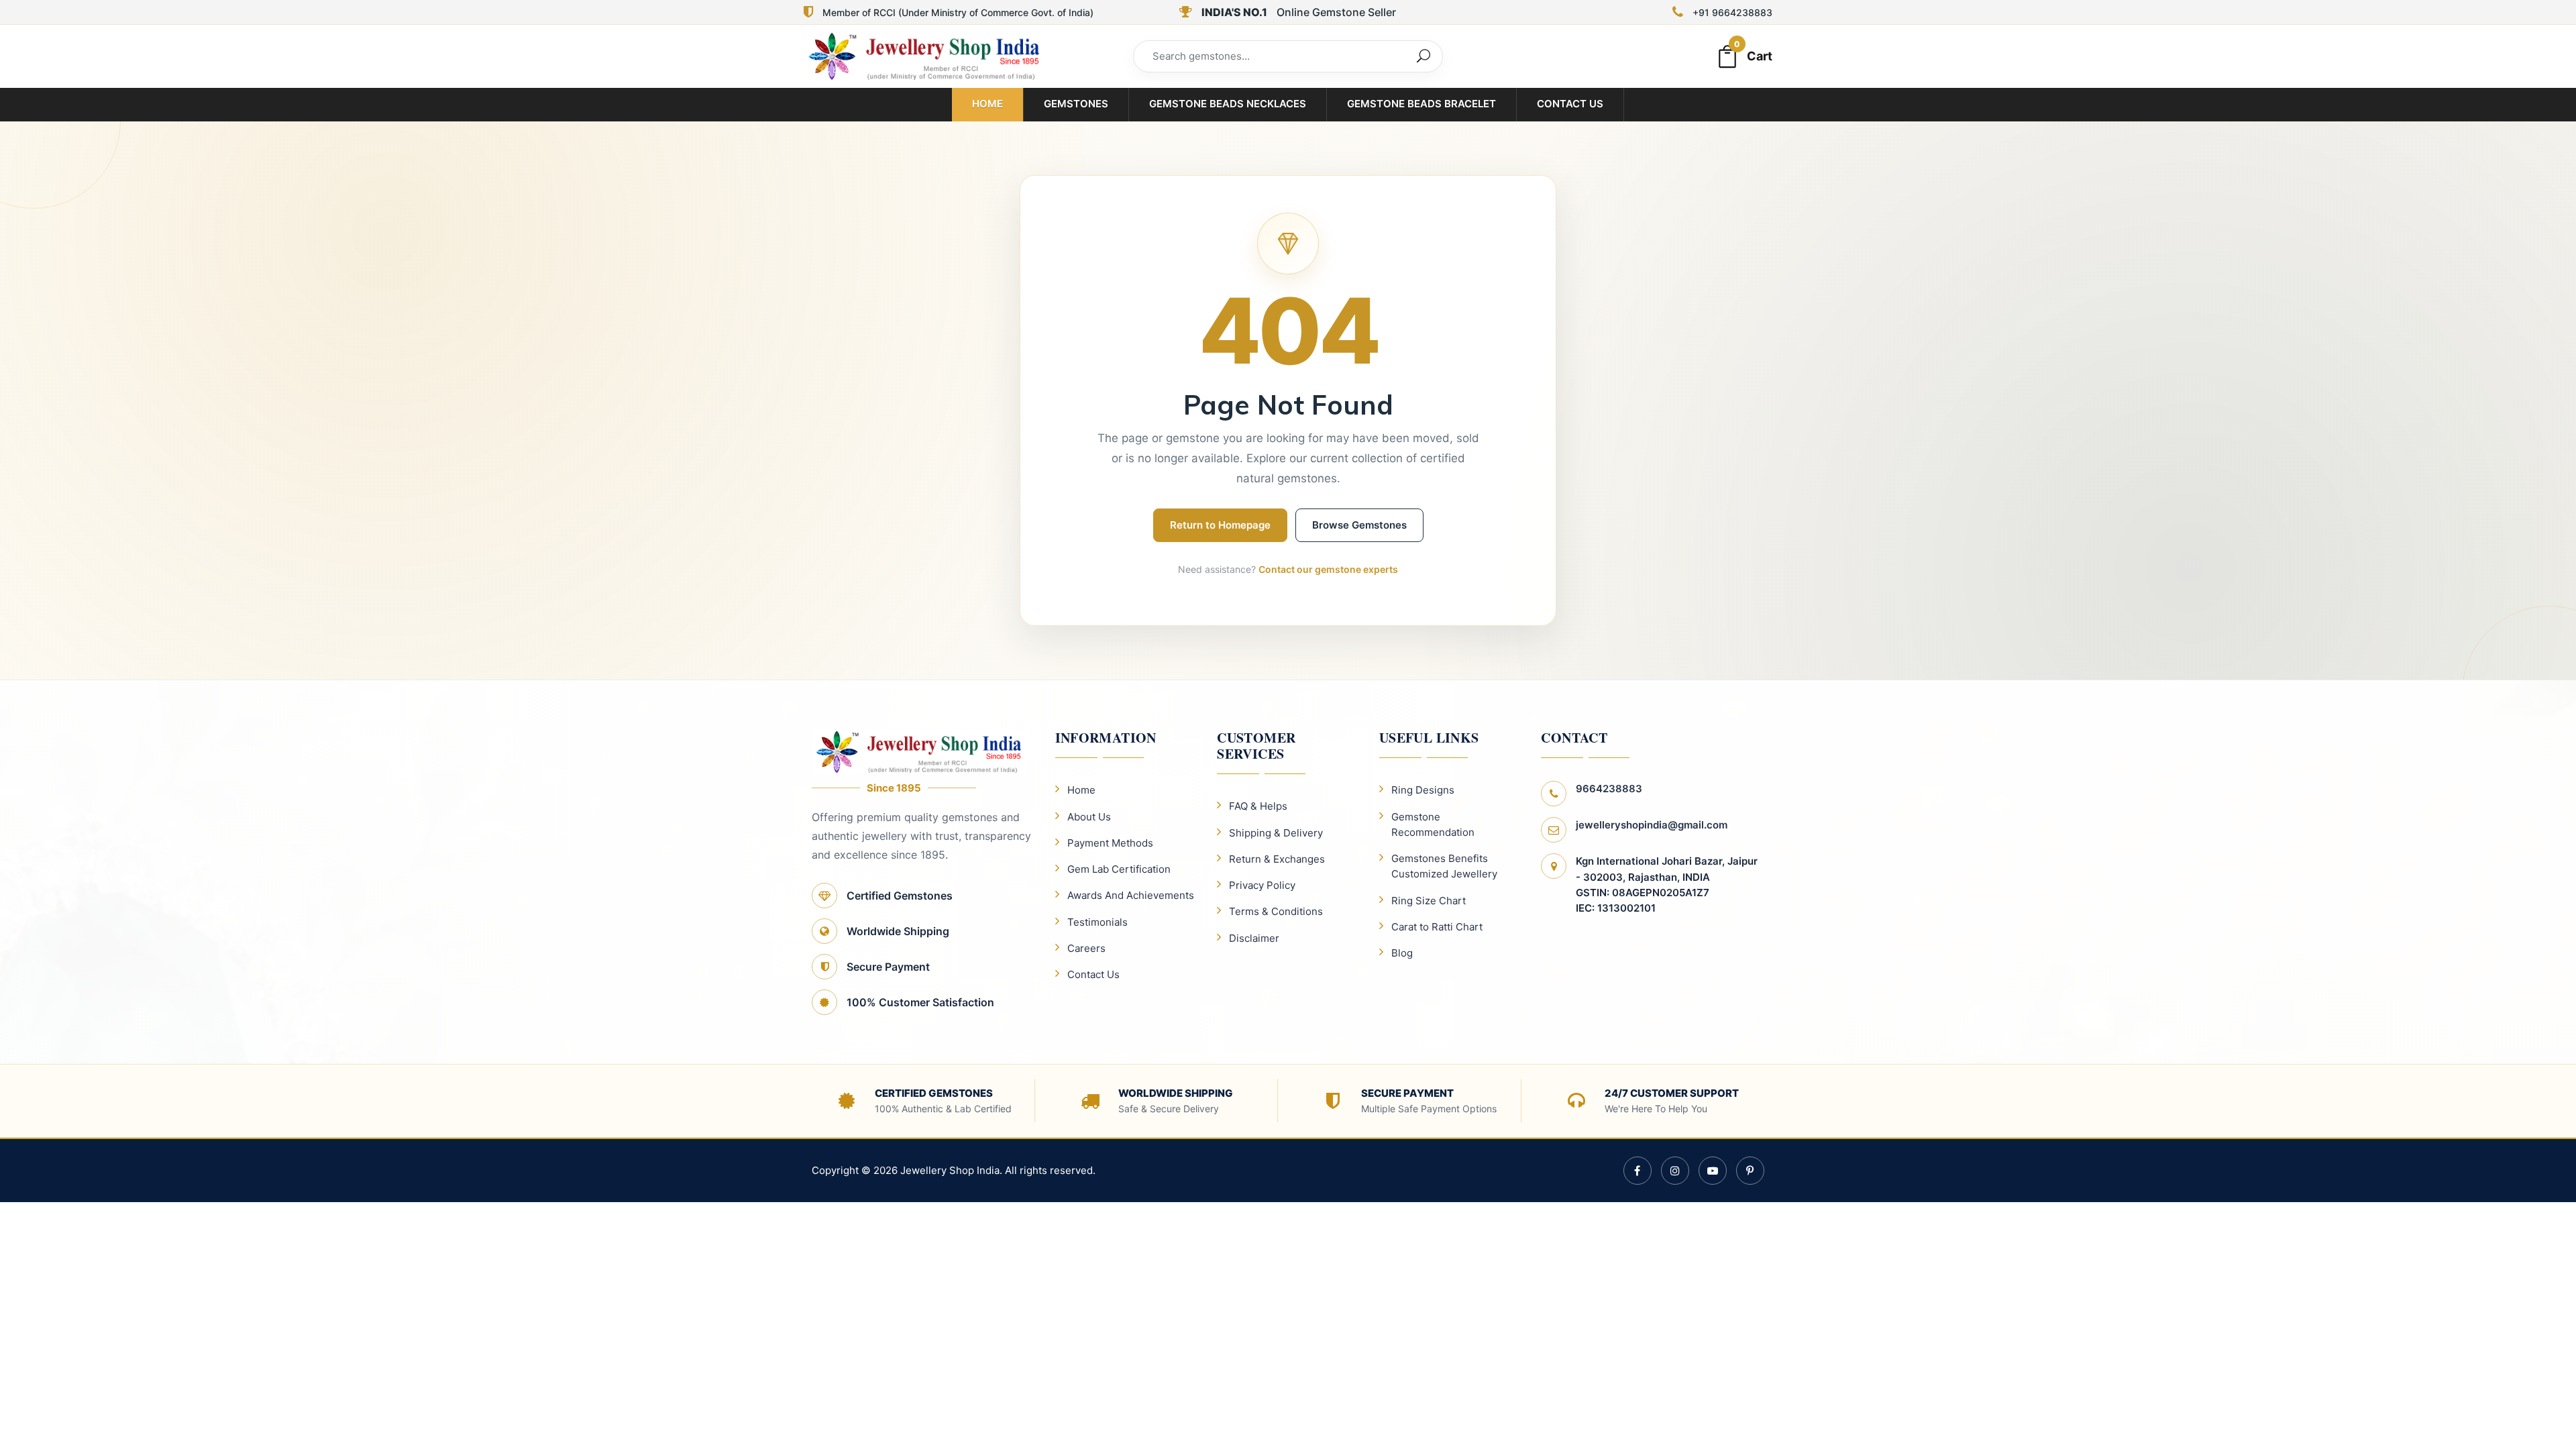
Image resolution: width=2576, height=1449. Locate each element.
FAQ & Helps (1258, 806)
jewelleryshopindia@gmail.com (1652, 825)
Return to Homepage (1220, 525)
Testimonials (1097, 922)
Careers (1086, 948)
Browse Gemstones (1359, 525)
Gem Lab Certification (1119, 869)
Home (987, 104)
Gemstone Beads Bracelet (1421, 104)
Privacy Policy (1262, 885)
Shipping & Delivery (1276, 833)
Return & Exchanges (1277, 859)
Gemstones (1076, 104)
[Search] (1424, 56)
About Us (1089, 817)
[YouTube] (1713, 1171)
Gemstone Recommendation (1433, 824)
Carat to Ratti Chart (1437, 927)
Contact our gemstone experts (1328, 569)
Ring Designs (1423, 790)
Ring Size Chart (1429, 901)
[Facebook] (1638, 1171)
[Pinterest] (1750, 1171)
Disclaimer (1254, 938)
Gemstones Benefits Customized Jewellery (1444, 866)
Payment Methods (1110, 843)
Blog (1402, 953)
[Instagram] (1675, 1171)
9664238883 (1609, 789)
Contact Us (1570, 104)
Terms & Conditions (1276, 911)
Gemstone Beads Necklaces (1228, 104)
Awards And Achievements (1131, 895)
